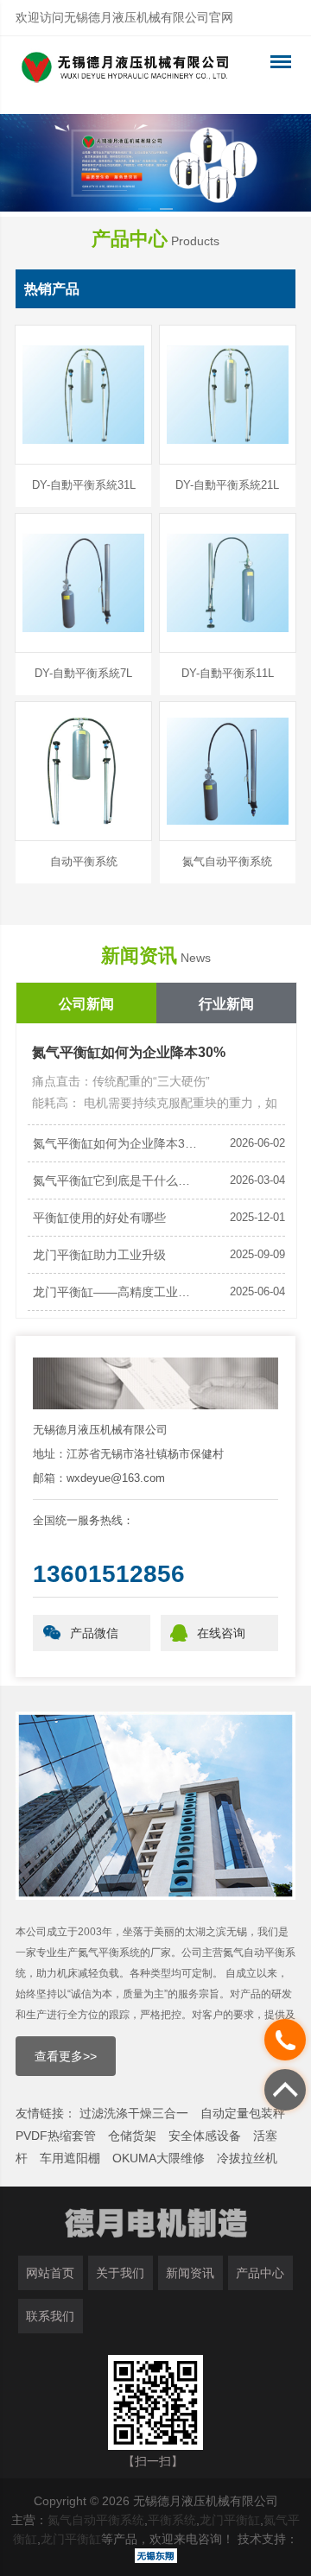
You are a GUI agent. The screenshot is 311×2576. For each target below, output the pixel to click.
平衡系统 (172, 2520)
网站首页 (50, 2273)
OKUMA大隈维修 (159, 2158)
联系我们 (50, 2316)
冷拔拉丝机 (247, 2158)
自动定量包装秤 (243, 2113)
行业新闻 (226, 1004)
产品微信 (94, 1633)
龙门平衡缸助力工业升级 (99, 1255)
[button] (145, 209)
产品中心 (260, 2273)
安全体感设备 (205, 2136)
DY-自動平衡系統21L (227, 485)
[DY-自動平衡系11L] (228, 583)
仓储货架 (132, 2136)
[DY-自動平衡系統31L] (83, 395)
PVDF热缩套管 (56, 2136)
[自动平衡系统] (83, 771)
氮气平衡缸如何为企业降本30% (129, 1052)
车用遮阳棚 (70, 2158)
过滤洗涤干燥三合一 (134, 2113)
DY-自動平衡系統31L (84, 485)
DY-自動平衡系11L (228, 673)
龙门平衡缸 (230, 2520)
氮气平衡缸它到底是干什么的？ (117, 1180)
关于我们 (120, 2273)
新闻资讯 (190, 2273)
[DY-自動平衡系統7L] (83, 583)
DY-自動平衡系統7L (83, 673)
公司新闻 (86, 1004)
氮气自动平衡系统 (227, 861)
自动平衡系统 (84, 861)
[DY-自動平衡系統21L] (228, 395)
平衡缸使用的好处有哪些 (99, 1218)
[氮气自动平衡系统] (228, 771)
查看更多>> (66, 2056)
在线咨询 (221, 1633)
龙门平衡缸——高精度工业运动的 (117, 1292)
